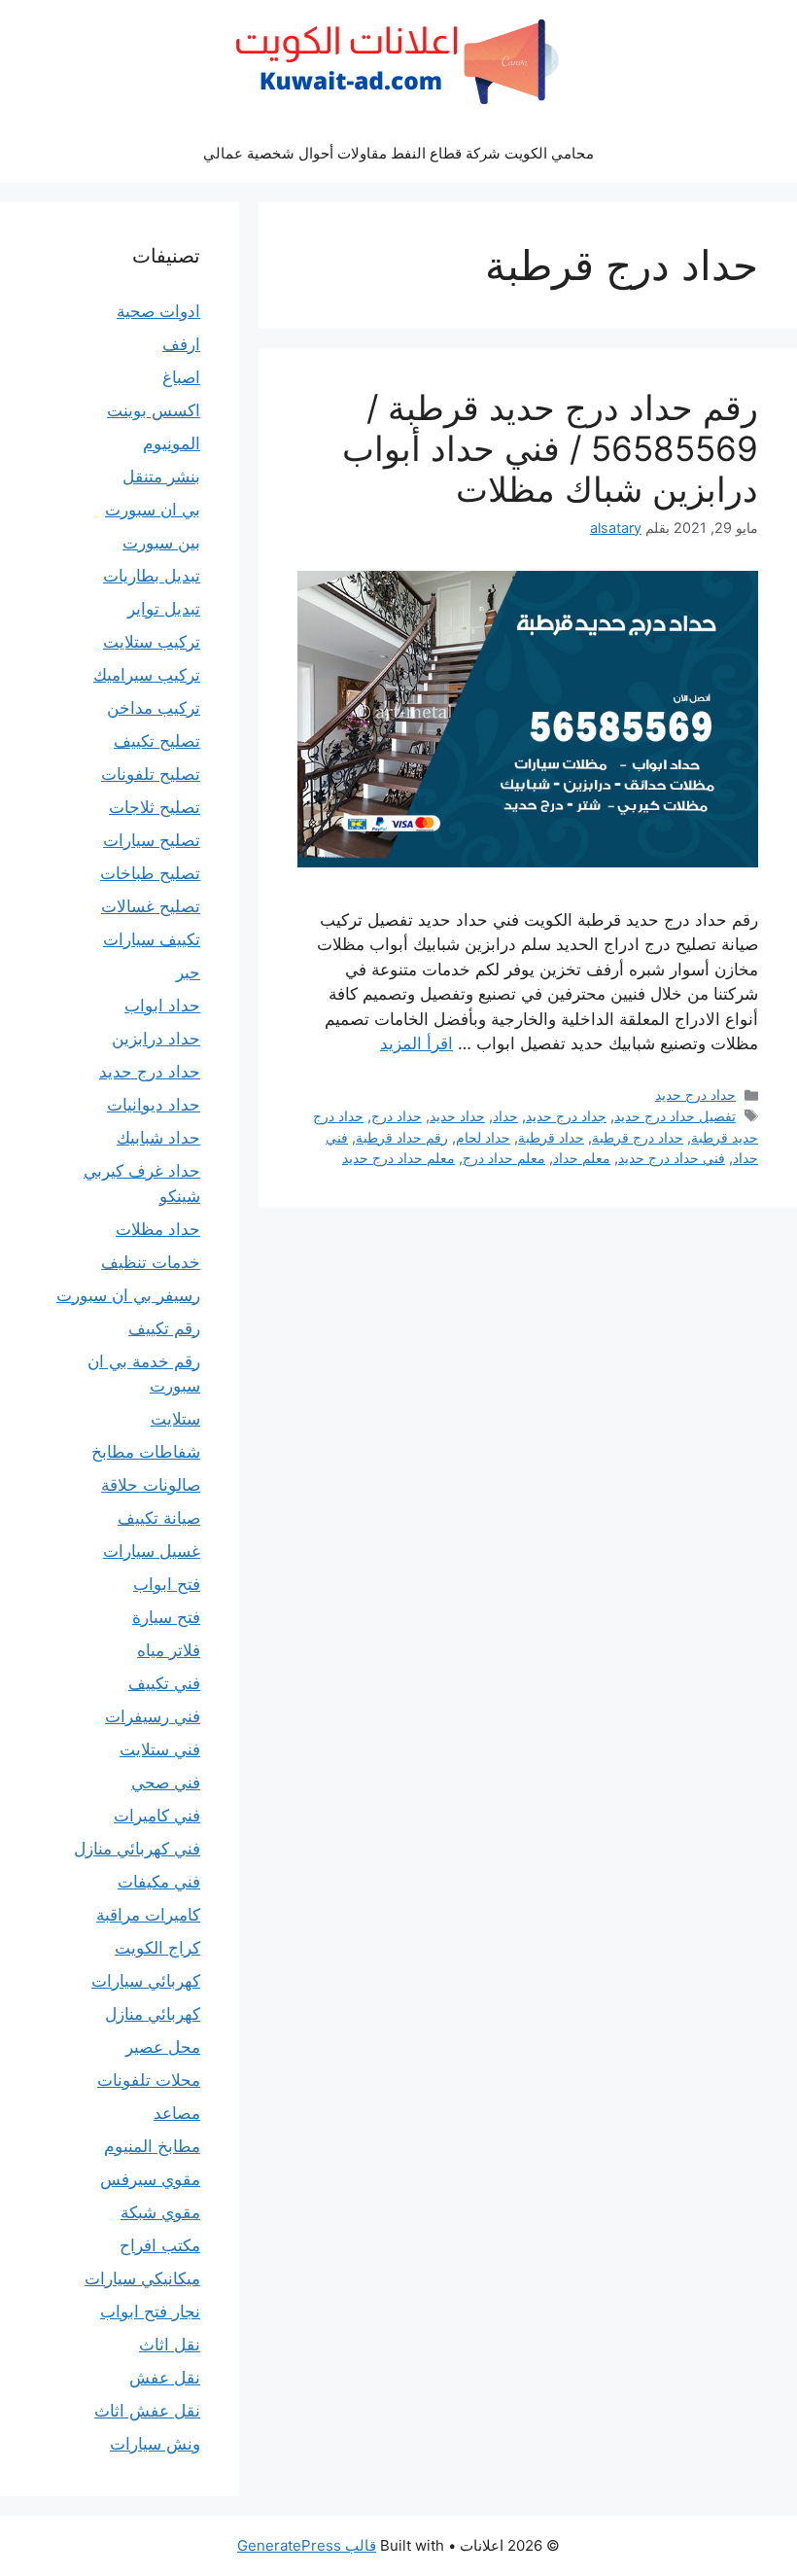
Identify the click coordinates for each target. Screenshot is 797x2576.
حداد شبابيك (158, 1138)
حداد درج (397, 1116)
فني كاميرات (157, 1816)
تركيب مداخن (154, 708)
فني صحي (166, 1782)
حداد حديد (457, 1116)
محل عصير (163, 2047)
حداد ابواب (162, 1006)
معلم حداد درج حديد (398, 1158)
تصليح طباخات (150, 873)
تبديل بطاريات (152, 576)
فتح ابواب (167, 1584)
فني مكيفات (159, 1882)
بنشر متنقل (161, 476)
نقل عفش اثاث (147, 2411)
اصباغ (181, 377)
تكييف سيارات (152, 939)
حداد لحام (483, 1137)
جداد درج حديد (566, 1116)
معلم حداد (582, 1158)
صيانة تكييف (159, 1518)
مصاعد (177, 2113)
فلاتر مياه (169, 1650)
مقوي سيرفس (150, 2179)
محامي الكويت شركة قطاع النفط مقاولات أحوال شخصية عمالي (398, 153)
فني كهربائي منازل (137, 1849)
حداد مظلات (158, 1229)
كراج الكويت (157, 1948)
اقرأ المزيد (416, 1043)
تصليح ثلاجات (155, 807)
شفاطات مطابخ (146, 1452)
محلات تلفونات (149, 2080)
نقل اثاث (170, 2345)
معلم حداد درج (504, 1158)
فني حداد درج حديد (672, 1158)
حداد (505, 1116)
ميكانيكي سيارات (142, 2278)
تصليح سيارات (152, 840)
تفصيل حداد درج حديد (675, 1116)
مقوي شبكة (160, 2212)
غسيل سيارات (152, 1551)
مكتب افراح (160, 2245)
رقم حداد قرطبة (402, 1137)
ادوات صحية (158, 311)
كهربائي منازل (153, 2014)
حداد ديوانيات (154, 1105)
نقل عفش (165, 2378)
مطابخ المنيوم (152, 2146)
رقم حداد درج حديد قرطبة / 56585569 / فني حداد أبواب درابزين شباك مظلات (550, 448)
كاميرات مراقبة (148, 1915)
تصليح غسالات (151, 906)
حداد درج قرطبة (638, 1137)
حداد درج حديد (695, 1094)
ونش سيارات (155, 2444)
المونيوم (172, 443)
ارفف (181, 344)
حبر (188, 972)
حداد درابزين (156, 1039)
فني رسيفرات (153, 1716)
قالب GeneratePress (307, 2545)
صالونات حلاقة (151, 1485)
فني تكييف (164, 1683)
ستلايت (175, 1419)
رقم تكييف (164, 1328)
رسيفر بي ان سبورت (128, 1295)
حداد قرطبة (551, 1137)
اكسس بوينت (154, 410)
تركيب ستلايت (152, 642)
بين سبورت (161, 543)
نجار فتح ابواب (150, 2311)
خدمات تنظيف (151, 1262)
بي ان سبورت (153, 510)
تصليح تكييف (157, 741)
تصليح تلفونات (151, 774)
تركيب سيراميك (147, 675)
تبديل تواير (164, 609)
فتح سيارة (166, 1617)
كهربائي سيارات (146, 1981)
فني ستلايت (160, 1749)
